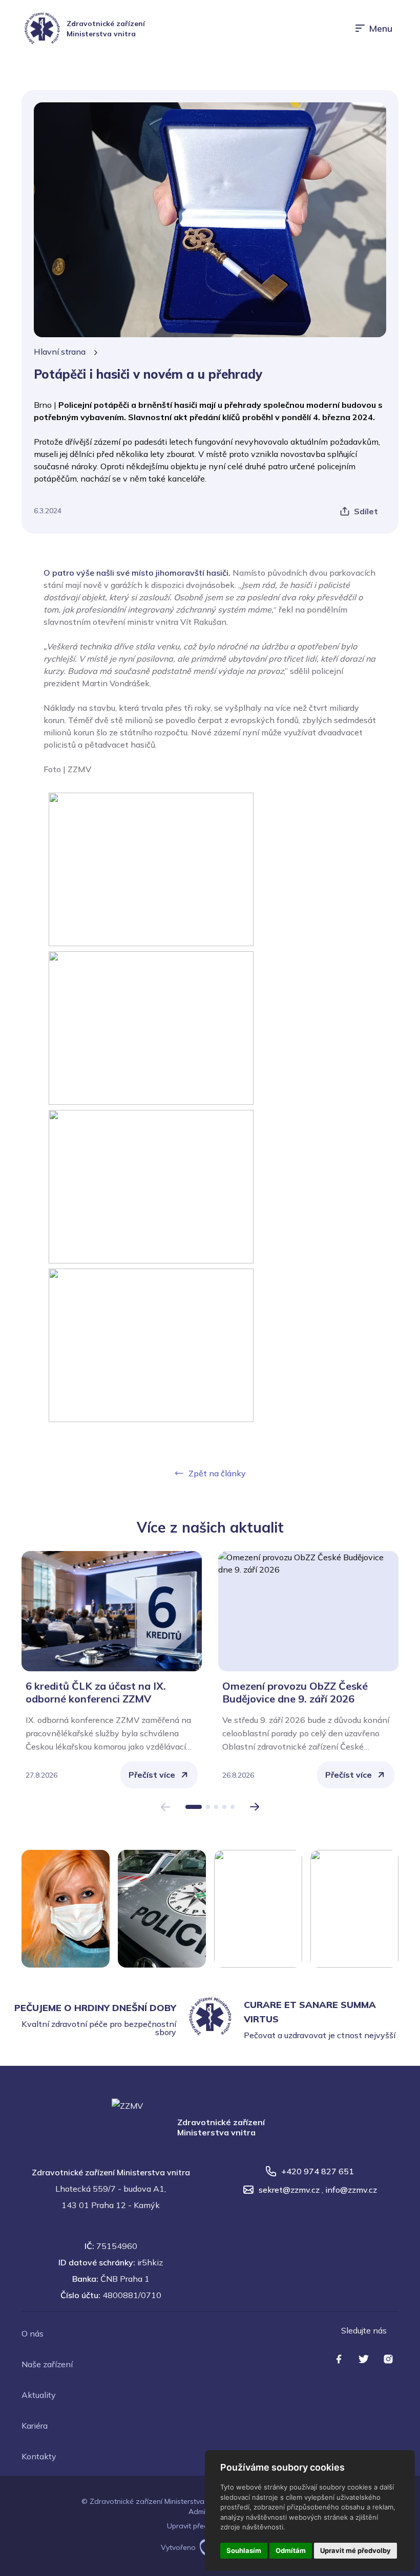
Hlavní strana (60, 352)
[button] (194, 1807)
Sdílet (366, 511)
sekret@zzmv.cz (289, 2190)
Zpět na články (217, 1473)
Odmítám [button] (291, 2550)
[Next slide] (255, 1807)
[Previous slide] (165, 1807)
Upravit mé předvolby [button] (355, 2550)
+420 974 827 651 (318, 2171)
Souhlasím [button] (244, 2550)
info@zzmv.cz (351, 2190)
